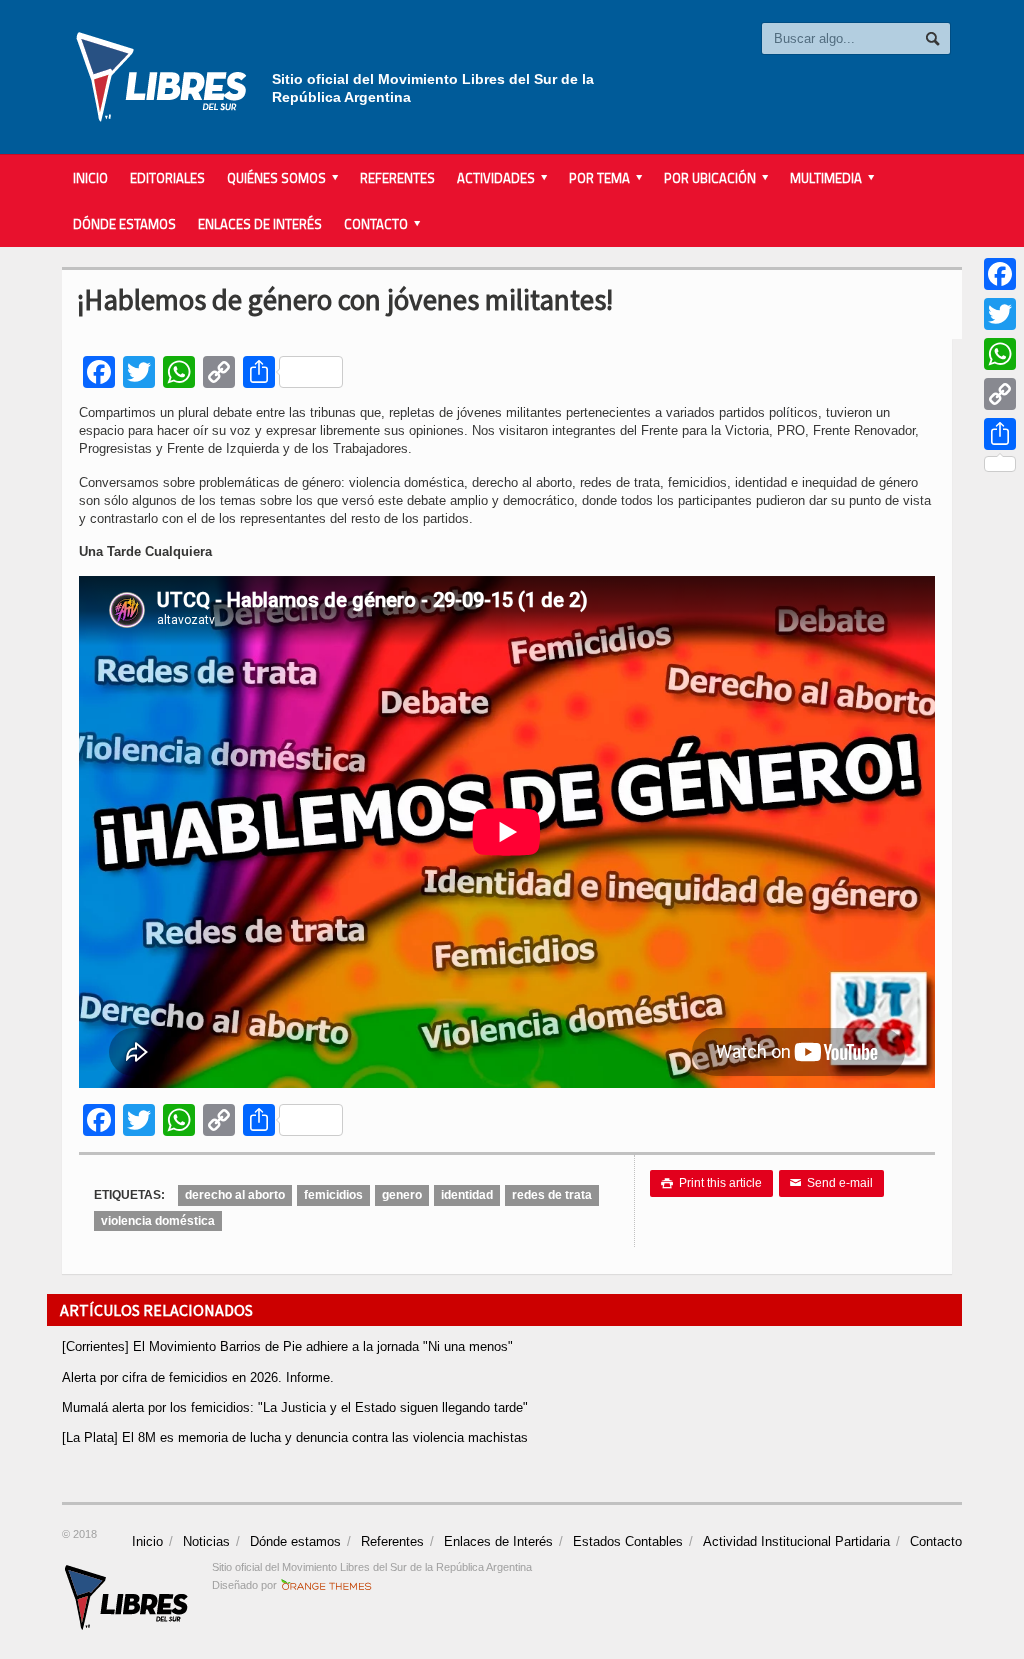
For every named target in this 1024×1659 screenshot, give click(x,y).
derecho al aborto (235, 1195)
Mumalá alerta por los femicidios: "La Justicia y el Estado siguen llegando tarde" (295, 1407)
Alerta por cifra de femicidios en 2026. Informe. (198, 1377)
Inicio (90, 178)
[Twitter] (1000, 314)
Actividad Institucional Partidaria (796, 1541)
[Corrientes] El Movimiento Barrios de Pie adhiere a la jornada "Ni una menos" (287, 1346)
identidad (467, 1195)
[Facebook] (1000, 274)
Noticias (206, 1541)
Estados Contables (628, 1541)
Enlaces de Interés (260, 224)
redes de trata (552, 1195)
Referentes (397, 178)
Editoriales (167, 178)
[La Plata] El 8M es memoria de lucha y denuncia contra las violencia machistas (295, 1437)
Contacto (936, 1541)
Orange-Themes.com (326, 1585)
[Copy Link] (1000, 394)
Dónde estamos (124, 224)
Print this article (711, 1183)
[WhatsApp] (1000, 354)
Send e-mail (831, 1183)
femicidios (333, 1195)
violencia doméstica (158, 1221)
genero (402, 1195)
